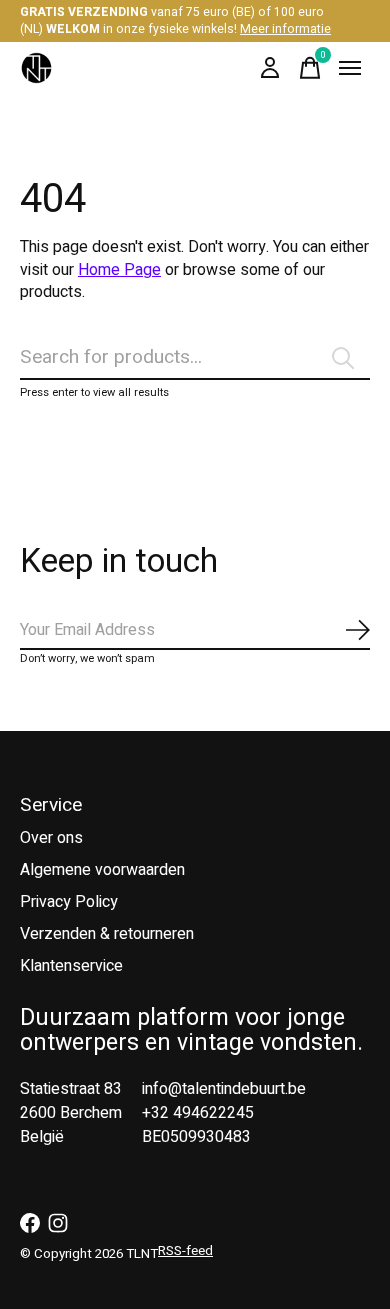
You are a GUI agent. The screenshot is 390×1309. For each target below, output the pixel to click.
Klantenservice (71, 966)
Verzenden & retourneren (107, 934)
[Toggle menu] (350, 68)
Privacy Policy (69, 902)
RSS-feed (185, 1251)
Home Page (119, 270)
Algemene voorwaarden (102, 870)
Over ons (51, 838)
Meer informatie (285, 29)
